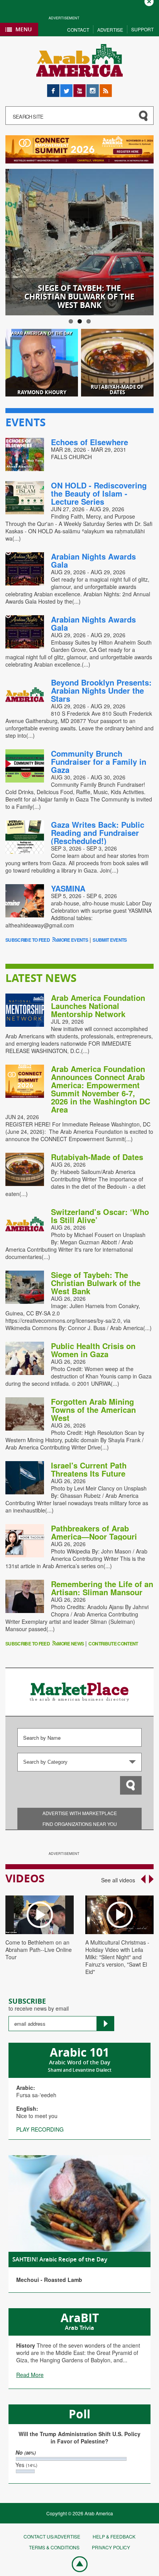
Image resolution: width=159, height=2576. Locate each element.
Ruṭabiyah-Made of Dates (97, 1157)
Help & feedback (114, 2536)
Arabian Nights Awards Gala (93, 560)
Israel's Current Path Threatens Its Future (89, 1469)
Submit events (110, 940)
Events (25, 422)
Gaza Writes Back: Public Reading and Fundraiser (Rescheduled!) (98, 833)
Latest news (41, 978)
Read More (30, 2375)
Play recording (40, 2129)
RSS (105, 88)
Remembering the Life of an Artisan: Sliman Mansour (102, 1588)
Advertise (110, 30)
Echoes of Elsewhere (90, 442)
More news (70, 1644)
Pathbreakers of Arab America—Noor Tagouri (94, 1532)
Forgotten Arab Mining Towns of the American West (93, 1410)
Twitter (66, 88)
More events (73, 940)
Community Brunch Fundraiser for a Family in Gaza (99, 761)
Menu (24, 29)
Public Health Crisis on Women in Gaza (93, 1350)
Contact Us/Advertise (52, 2536)
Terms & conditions (54, 2547)
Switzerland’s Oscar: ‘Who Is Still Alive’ (100, 1216)
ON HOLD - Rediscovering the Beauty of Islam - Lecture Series (99, 493)
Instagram (93, 88)
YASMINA (68, 888)
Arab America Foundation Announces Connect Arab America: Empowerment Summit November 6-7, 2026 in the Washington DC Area (101, 1089)
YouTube (79, 88)
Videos (25, 1878)
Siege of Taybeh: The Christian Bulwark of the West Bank (96, 1283)
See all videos (118, 1880)
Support (142, 29)
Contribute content (113, 1644)
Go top (76, 2564)
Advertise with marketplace (80, 1813)
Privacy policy (111, 2547)
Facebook (53, 88)
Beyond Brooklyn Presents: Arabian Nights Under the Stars (101, 690)
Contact (78, 30)
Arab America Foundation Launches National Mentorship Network (98, 1006)
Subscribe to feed (28, 940)
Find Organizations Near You (80, 1824)
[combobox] (80, 1762)
